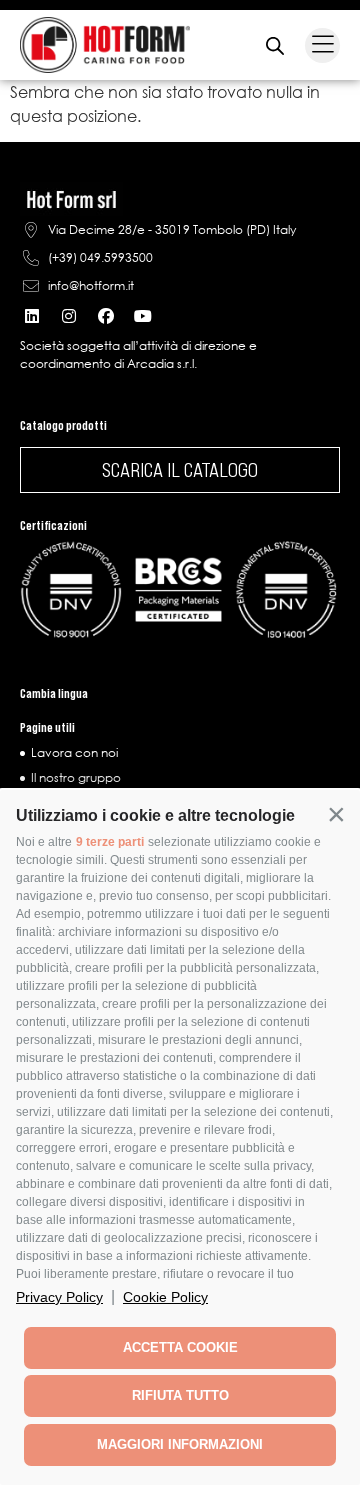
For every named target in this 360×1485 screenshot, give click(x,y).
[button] (336, 814)
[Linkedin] (32, 316)
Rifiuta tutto (180, 1395)
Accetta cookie (180, 1347)
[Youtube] (143, 316)
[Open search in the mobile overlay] (275, 45)
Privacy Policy (59, 1297)
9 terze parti (110, 842)
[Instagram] (69, 316)
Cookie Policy (165, 1297)
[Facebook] (106, 316)
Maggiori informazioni (180, 1444)
